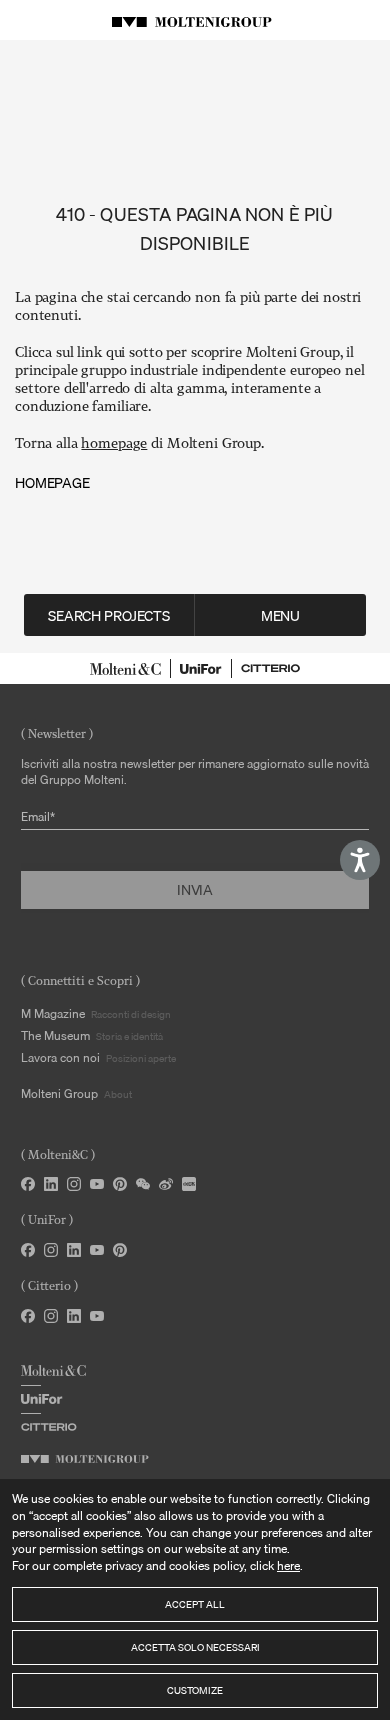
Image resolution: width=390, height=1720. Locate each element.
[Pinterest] (120, 1184)
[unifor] (201, 668)
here (288, 1565)
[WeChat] (143, 1184)
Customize (195, 1690)
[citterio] (270, 668)
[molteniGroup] (85, 1459)
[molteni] (125, 668)
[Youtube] (97, 1250)
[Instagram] (74, 1184)
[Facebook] (28, 1184)
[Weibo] (166, 1184)
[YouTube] (97, 1184)
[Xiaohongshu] (189, 1184)
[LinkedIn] (51, 1184)
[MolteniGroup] (195, 20)
